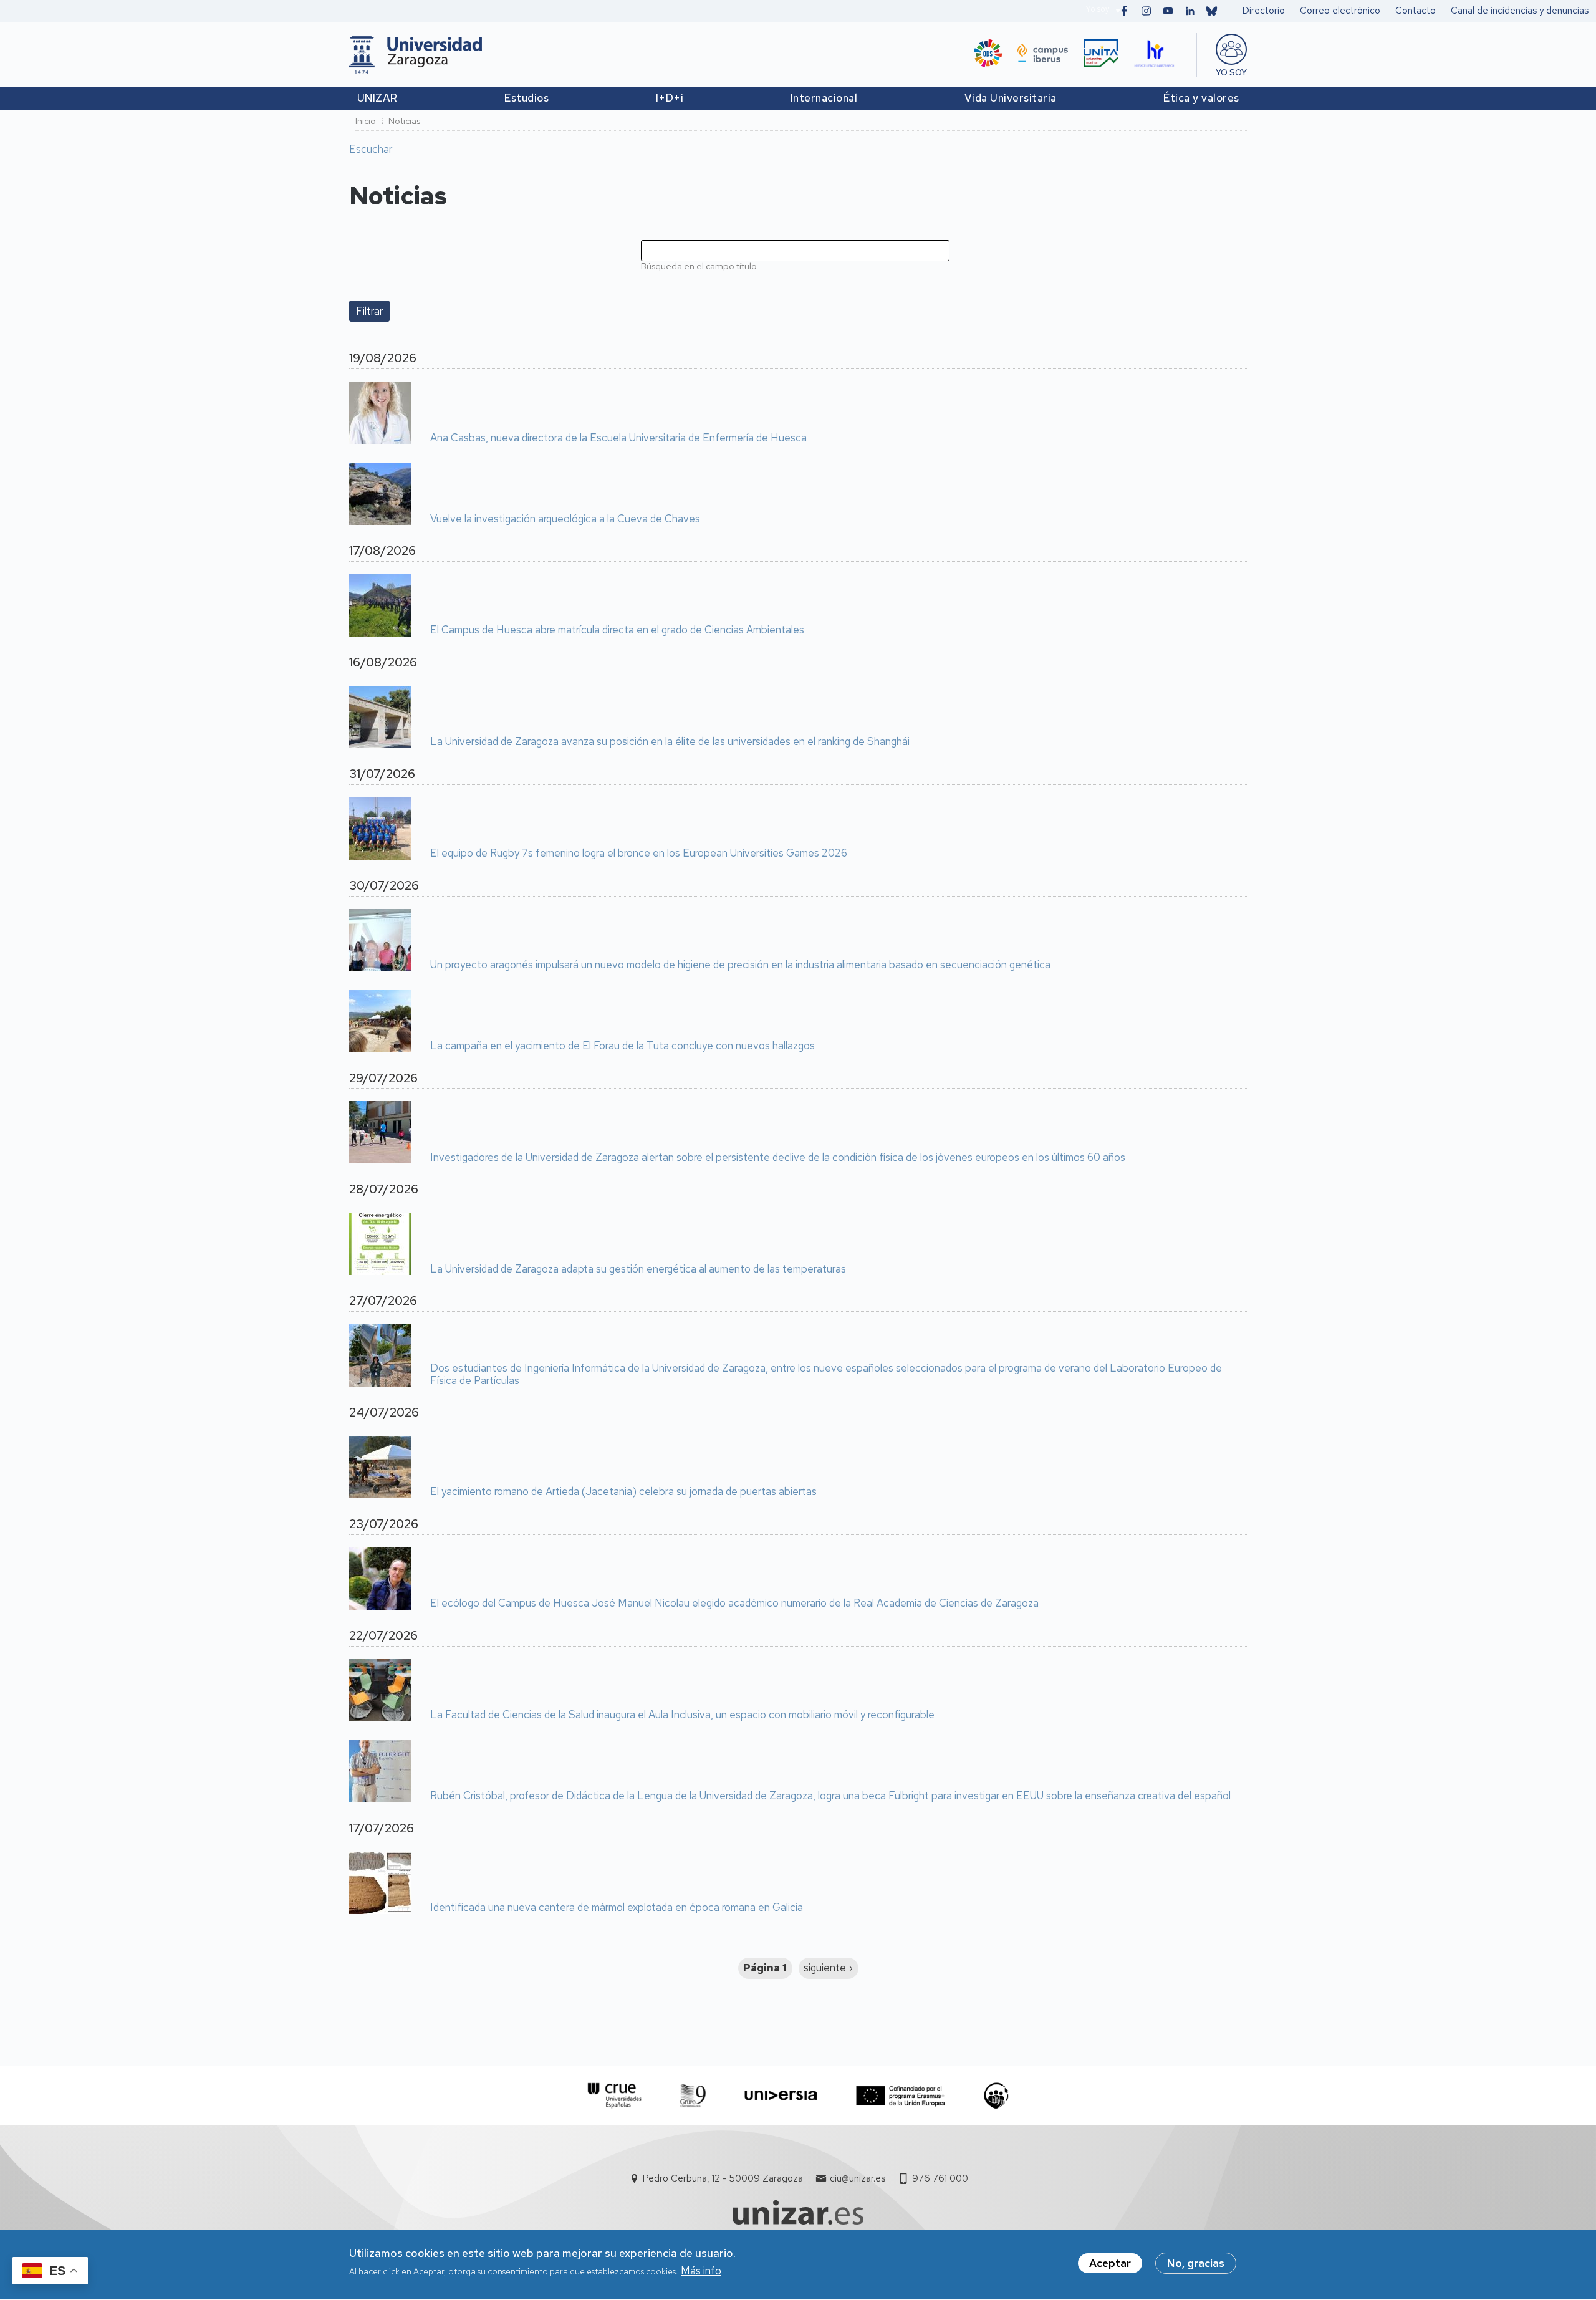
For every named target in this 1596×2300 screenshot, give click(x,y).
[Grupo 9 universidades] (693, 2096)
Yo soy (1097, 9)
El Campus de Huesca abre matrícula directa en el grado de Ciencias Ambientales (617, 630)
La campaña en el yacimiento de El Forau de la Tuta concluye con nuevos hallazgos (623, 1046)
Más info (701, 2271)
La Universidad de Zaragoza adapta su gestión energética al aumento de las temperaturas (638, 1269)
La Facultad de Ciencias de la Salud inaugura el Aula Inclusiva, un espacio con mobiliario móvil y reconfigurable (682, 1715)
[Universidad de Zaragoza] (416, 55)
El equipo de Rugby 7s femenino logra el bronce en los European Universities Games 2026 (639, 854)
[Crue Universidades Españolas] (615, 2096)
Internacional (824, 98)
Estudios (526, 98)
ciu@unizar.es (858, 2178)
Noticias (404, 121)
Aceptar (1110, 2263)
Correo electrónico (1340, 11)
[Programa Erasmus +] (901, 2096)
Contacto (1416, 11)
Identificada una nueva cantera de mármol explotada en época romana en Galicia (617, 1908)
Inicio (366, 121)
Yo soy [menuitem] (1231, 72)
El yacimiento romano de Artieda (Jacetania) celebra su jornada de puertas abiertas (623, 1492)
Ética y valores (1201, 98)
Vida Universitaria (1011, 98)
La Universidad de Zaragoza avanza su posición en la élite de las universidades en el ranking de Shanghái (670, 742)
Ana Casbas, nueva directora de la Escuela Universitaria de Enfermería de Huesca (618, 438)
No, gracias (1196, 2263)
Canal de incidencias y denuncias (1520, 11)
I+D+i (670, 98)
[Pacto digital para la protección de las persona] (996, 2096)
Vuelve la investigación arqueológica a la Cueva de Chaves (565, 519)
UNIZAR (377, 98)
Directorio (1264, 11)
